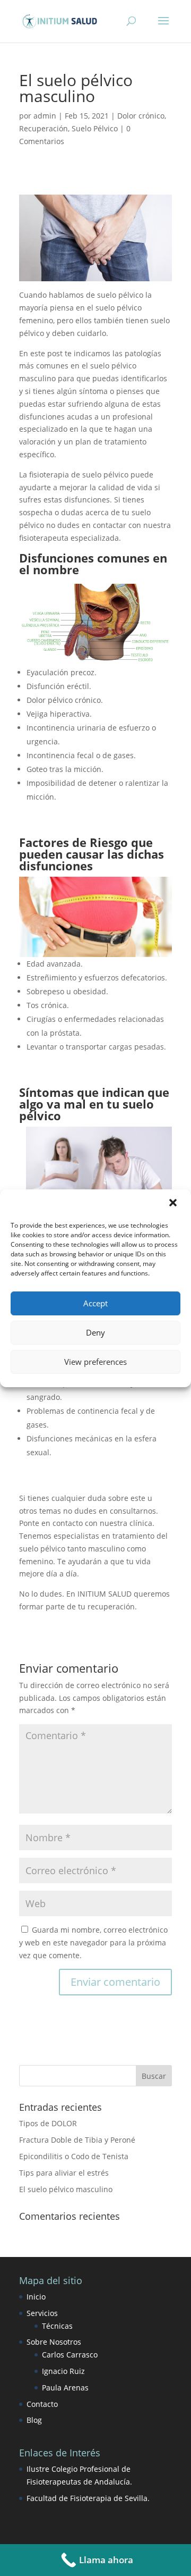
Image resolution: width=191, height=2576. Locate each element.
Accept (95, 1303)
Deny (95, 1332)
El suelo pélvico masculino (66, 2189)
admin (45, 116)
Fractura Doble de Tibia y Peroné (77, 2140)
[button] (174, 1204)
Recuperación (44, 128)
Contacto (42, 2404)
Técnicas (57, 2326)
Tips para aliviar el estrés (64, 2173)
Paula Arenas (65, 2388)
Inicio (36, 2297)
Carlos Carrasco (70, 2355)
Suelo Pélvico (95, 128)
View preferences (95, 1362)
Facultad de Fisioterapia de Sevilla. (88, 2498)
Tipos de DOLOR (48, 2123)
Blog (34, 2420)
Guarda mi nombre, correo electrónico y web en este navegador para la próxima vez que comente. (93, 1943)
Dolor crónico (141, 116)
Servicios (42, 2313)
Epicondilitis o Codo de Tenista (74, 2156)
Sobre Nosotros (54, 2342)
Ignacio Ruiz (63, 2371)
